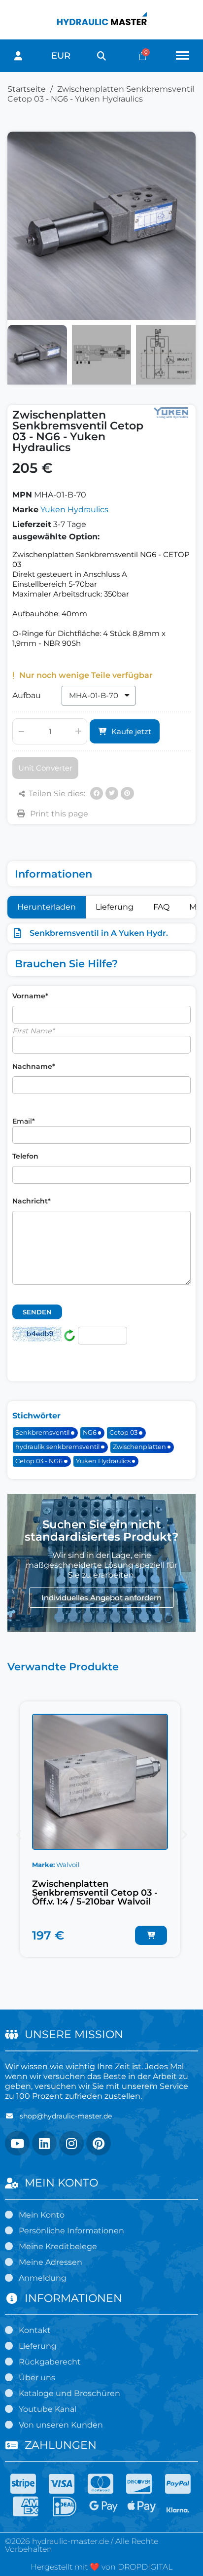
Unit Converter (45, 768)
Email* (24, 1121)
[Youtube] (17, 2143)
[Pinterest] (127, 793)
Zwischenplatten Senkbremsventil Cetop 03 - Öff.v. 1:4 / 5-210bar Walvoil (95, 1893)
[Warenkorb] (142, 56)
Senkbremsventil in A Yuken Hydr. (99, 933)
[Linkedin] (44, 2143)
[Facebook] (97, 793)
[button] (101, 56)
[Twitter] (112, 793)
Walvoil (68, 1865)
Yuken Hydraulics (74, 510)
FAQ (161, 907)
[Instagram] (71, 2143)
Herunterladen (47, 907)
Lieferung (115, 907)
